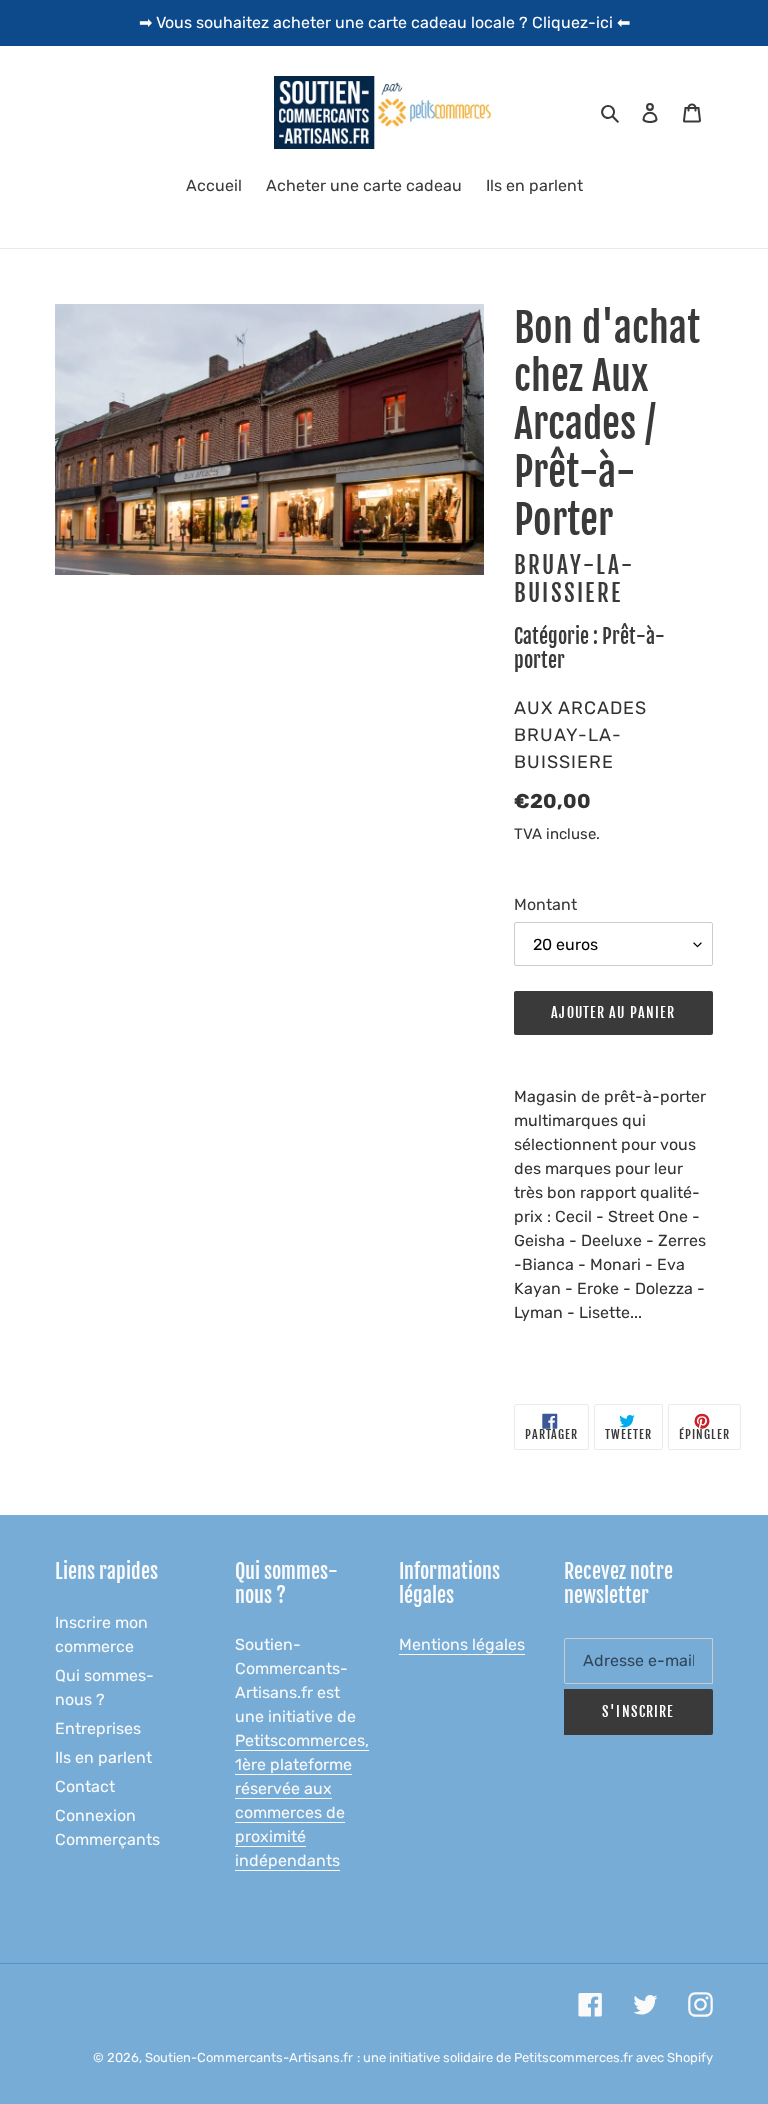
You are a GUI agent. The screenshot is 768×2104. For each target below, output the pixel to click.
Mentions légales (462, 1644)
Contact (85, 1786)
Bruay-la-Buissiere (574, 579)
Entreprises (98, 1728)
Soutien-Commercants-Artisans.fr (249, 2057)
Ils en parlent (103, 1757)
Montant (545, 904)
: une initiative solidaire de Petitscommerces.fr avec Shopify (535, 2057)
